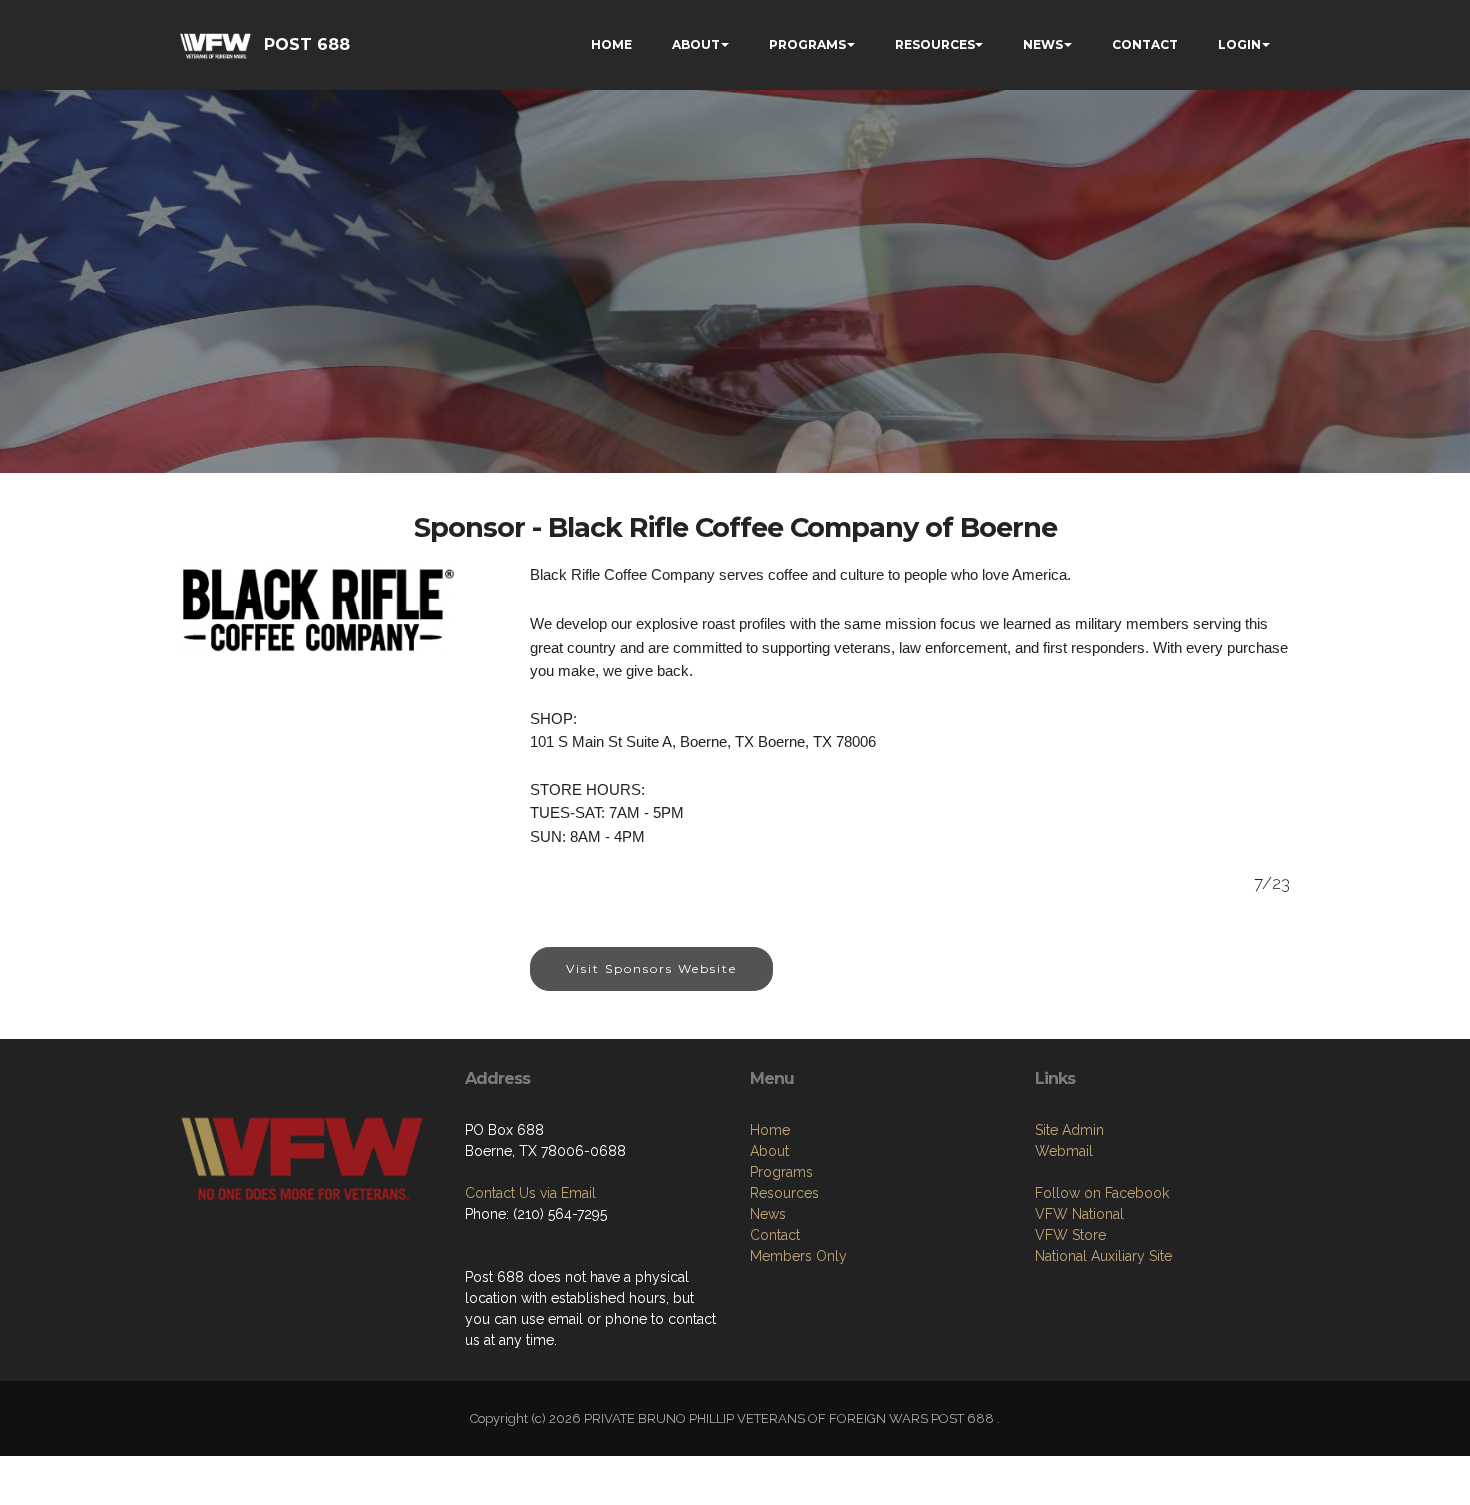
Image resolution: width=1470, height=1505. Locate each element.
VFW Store (1070, 1235)
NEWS (1043, 44)
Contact (775, 1235)
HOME (611, 44)
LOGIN (1239, 44)
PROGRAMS (807, 44)
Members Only (798, 1256)
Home (770, 1130)
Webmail (1064, 1151)
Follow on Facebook (1102, 1193)
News (768, 1214)
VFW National (1079, 1214)
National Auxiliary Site (1103, 1256)
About (769, 1151)
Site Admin (1069, 1130)
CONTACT (1145, 44)
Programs (781, 1172)
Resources (784, 1193)
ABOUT (696, 44)
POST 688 (307, 44)
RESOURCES (935, 44)
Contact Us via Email (530, 1193)
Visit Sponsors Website (651, 968)
